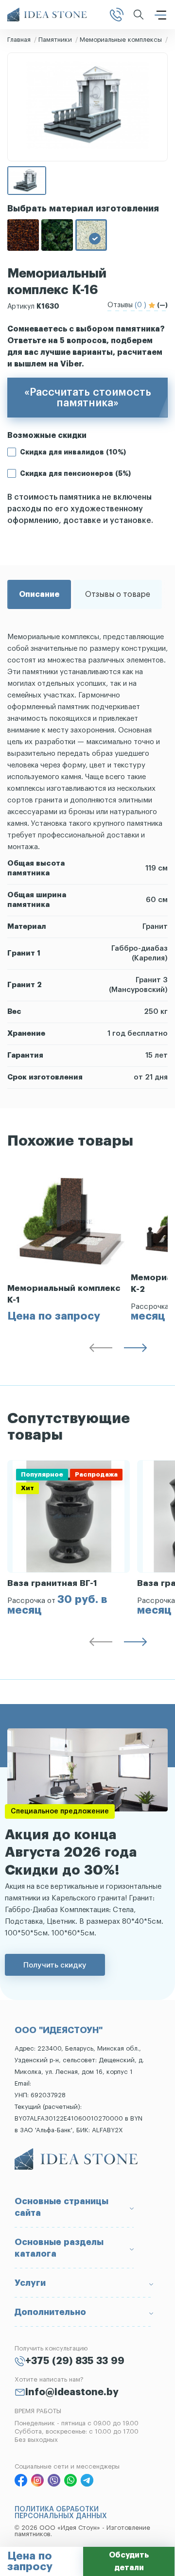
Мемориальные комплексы (121, 40)
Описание (39, 594)
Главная (19, 40)
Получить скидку (55, 1965)
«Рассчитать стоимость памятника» (88, 398)
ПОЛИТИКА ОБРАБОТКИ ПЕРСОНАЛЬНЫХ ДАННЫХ (61, 2513)
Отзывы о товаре (118, 594)
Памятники (55, 40)
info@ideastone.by (72, 2392)
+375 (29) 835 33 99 (75, 2361)
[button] (101, 1350)
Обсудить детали (129, 2561)
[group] (69, 1244)
